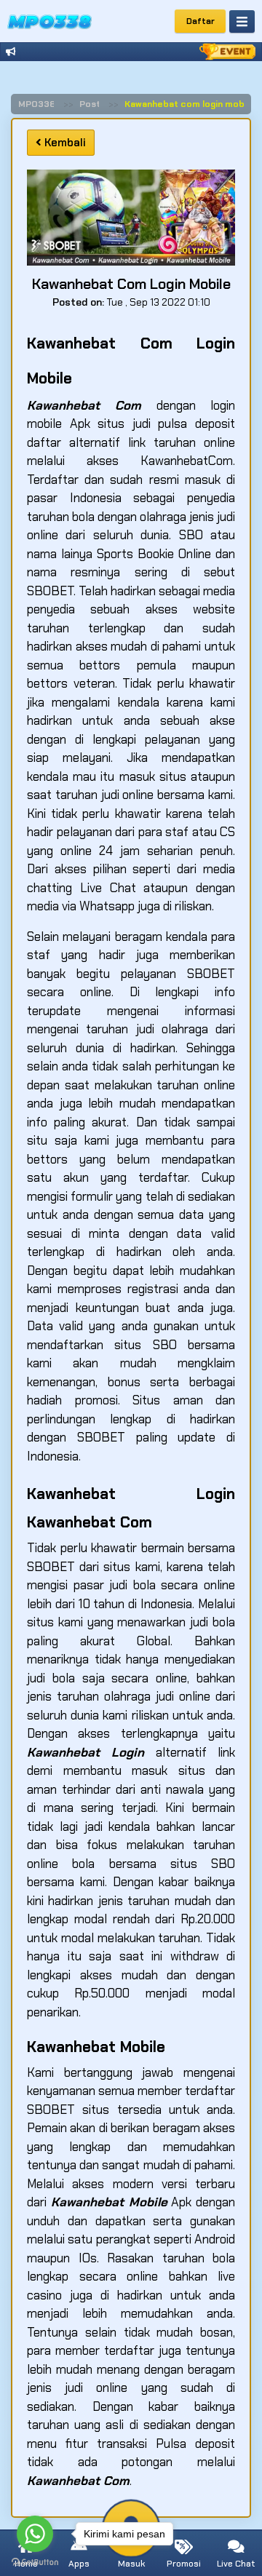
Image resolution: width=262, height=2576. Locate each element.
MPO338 (37, 104)
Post (90, 104)
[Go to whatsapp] (35, 2534)
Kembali (64, 143)
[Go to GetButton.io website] (35, 2561)
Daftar (201, 21)
